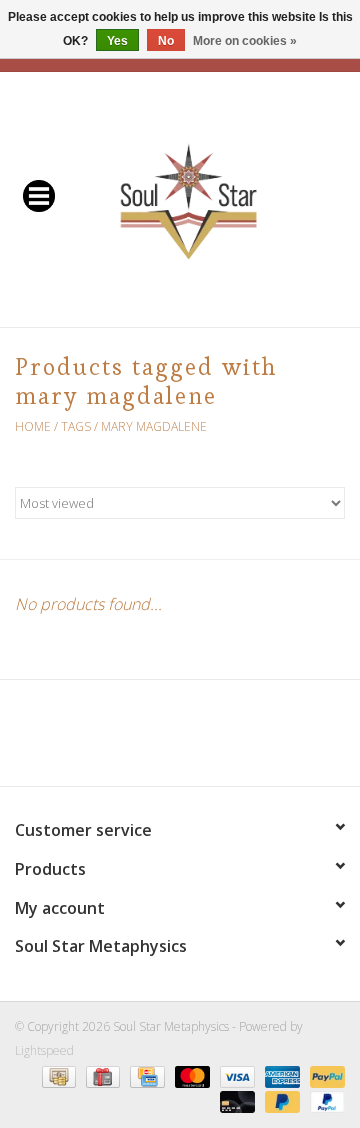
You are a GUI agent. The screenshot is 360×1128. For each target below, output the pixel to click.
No (166, 41)
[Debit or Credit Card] (235, 1100)
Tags (76, 426)
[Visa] (235, 1075)
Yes (117, 41)
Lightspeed (44, 1050)
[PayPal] (324, 1075)
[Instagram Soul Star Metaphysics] (252, 740)
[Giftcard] (101, 1075)
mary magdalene (154, 426)
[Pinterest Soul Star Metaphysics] (180, 740)
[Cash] (57, 1075)
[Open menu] (39, 195)
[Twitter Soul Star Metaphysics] (144, 740)
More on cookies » (245, 41)
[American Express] (280, 1075)
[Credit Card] (145, 1075)
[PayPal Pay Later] (280, 1100)
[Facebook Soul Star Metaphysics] (108, 740)
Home (33, 426)
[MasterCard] (190, 1075)
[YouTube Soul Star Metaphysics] (216, 740)
